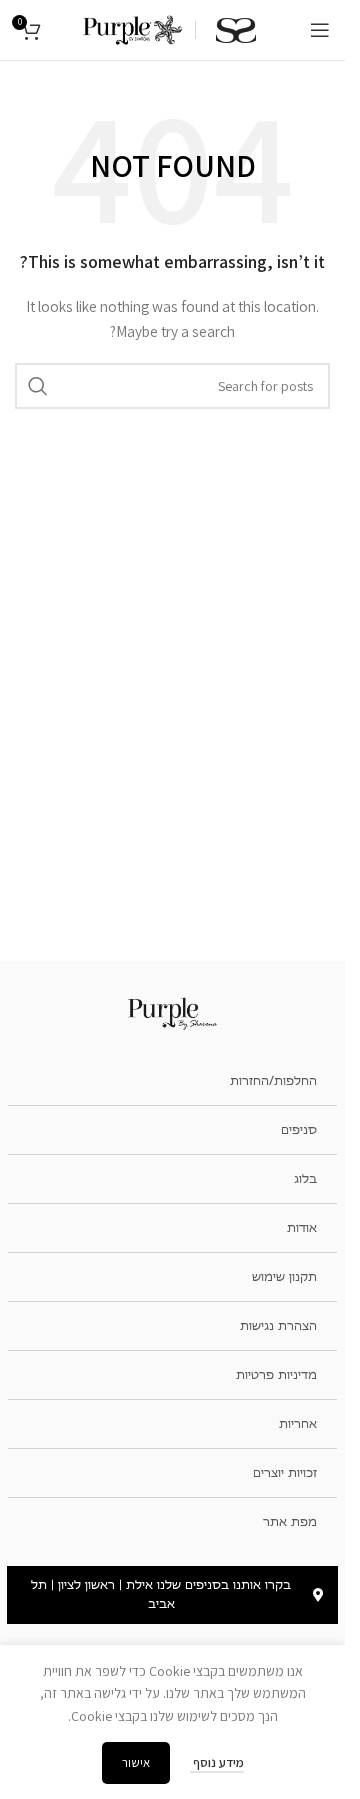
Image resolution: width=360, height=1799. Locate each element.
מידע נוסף (217, 1762)
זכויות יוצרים (285, 1473)
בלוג (305, 1179)
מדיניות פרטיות (276, 1375)
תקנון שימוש (284, 1277)
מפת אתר (290, 1522)
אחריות (298, 1424)
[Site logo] (132, 29)
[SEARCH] (38, 386)
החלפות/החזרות (273, 1081)
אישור (136, 1762)
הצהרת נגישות (278, 1326)
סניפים (299, 1130)
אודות (302, 1228)
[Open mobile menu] (320, 30)
